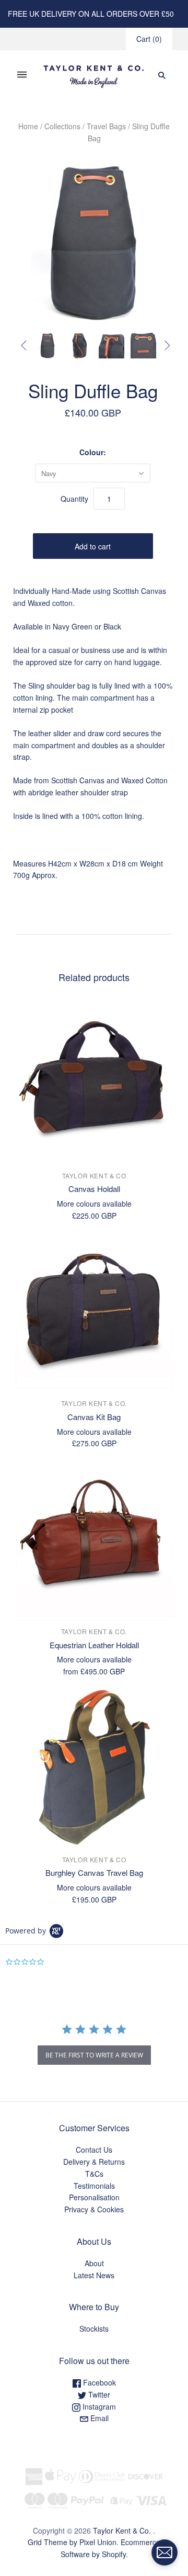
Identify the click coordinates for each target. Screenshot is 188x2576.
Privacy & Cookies (94, 2209)
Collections (62, 126)
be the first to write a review (94, 2055)
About (94, 2263)
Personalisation (94, 2197)
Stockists (94, 2328)
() (149, 39)
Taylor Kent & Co (94, 1175)
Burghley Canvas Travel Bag (94, 1872)
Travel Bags (106, 126)
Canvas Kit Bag (94, 1417)
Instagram (98, 2406)
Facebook (98, 2382)
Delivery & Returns (94, 2162)
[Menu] (22, 75)
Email (98, 2418)
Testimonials (94, 2186)
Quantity (74, 499)
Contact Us (94, 2150)
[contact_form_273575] (164, 2552)
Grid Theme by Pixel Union (72, 2542)
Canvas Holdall (94, 1189)
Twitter (98, 2394)
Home (28, 126)
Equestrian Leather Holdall (94, 1645)
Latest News (94, 2275)
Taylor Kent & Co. (94, 1403)
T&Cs (94, 2174)
